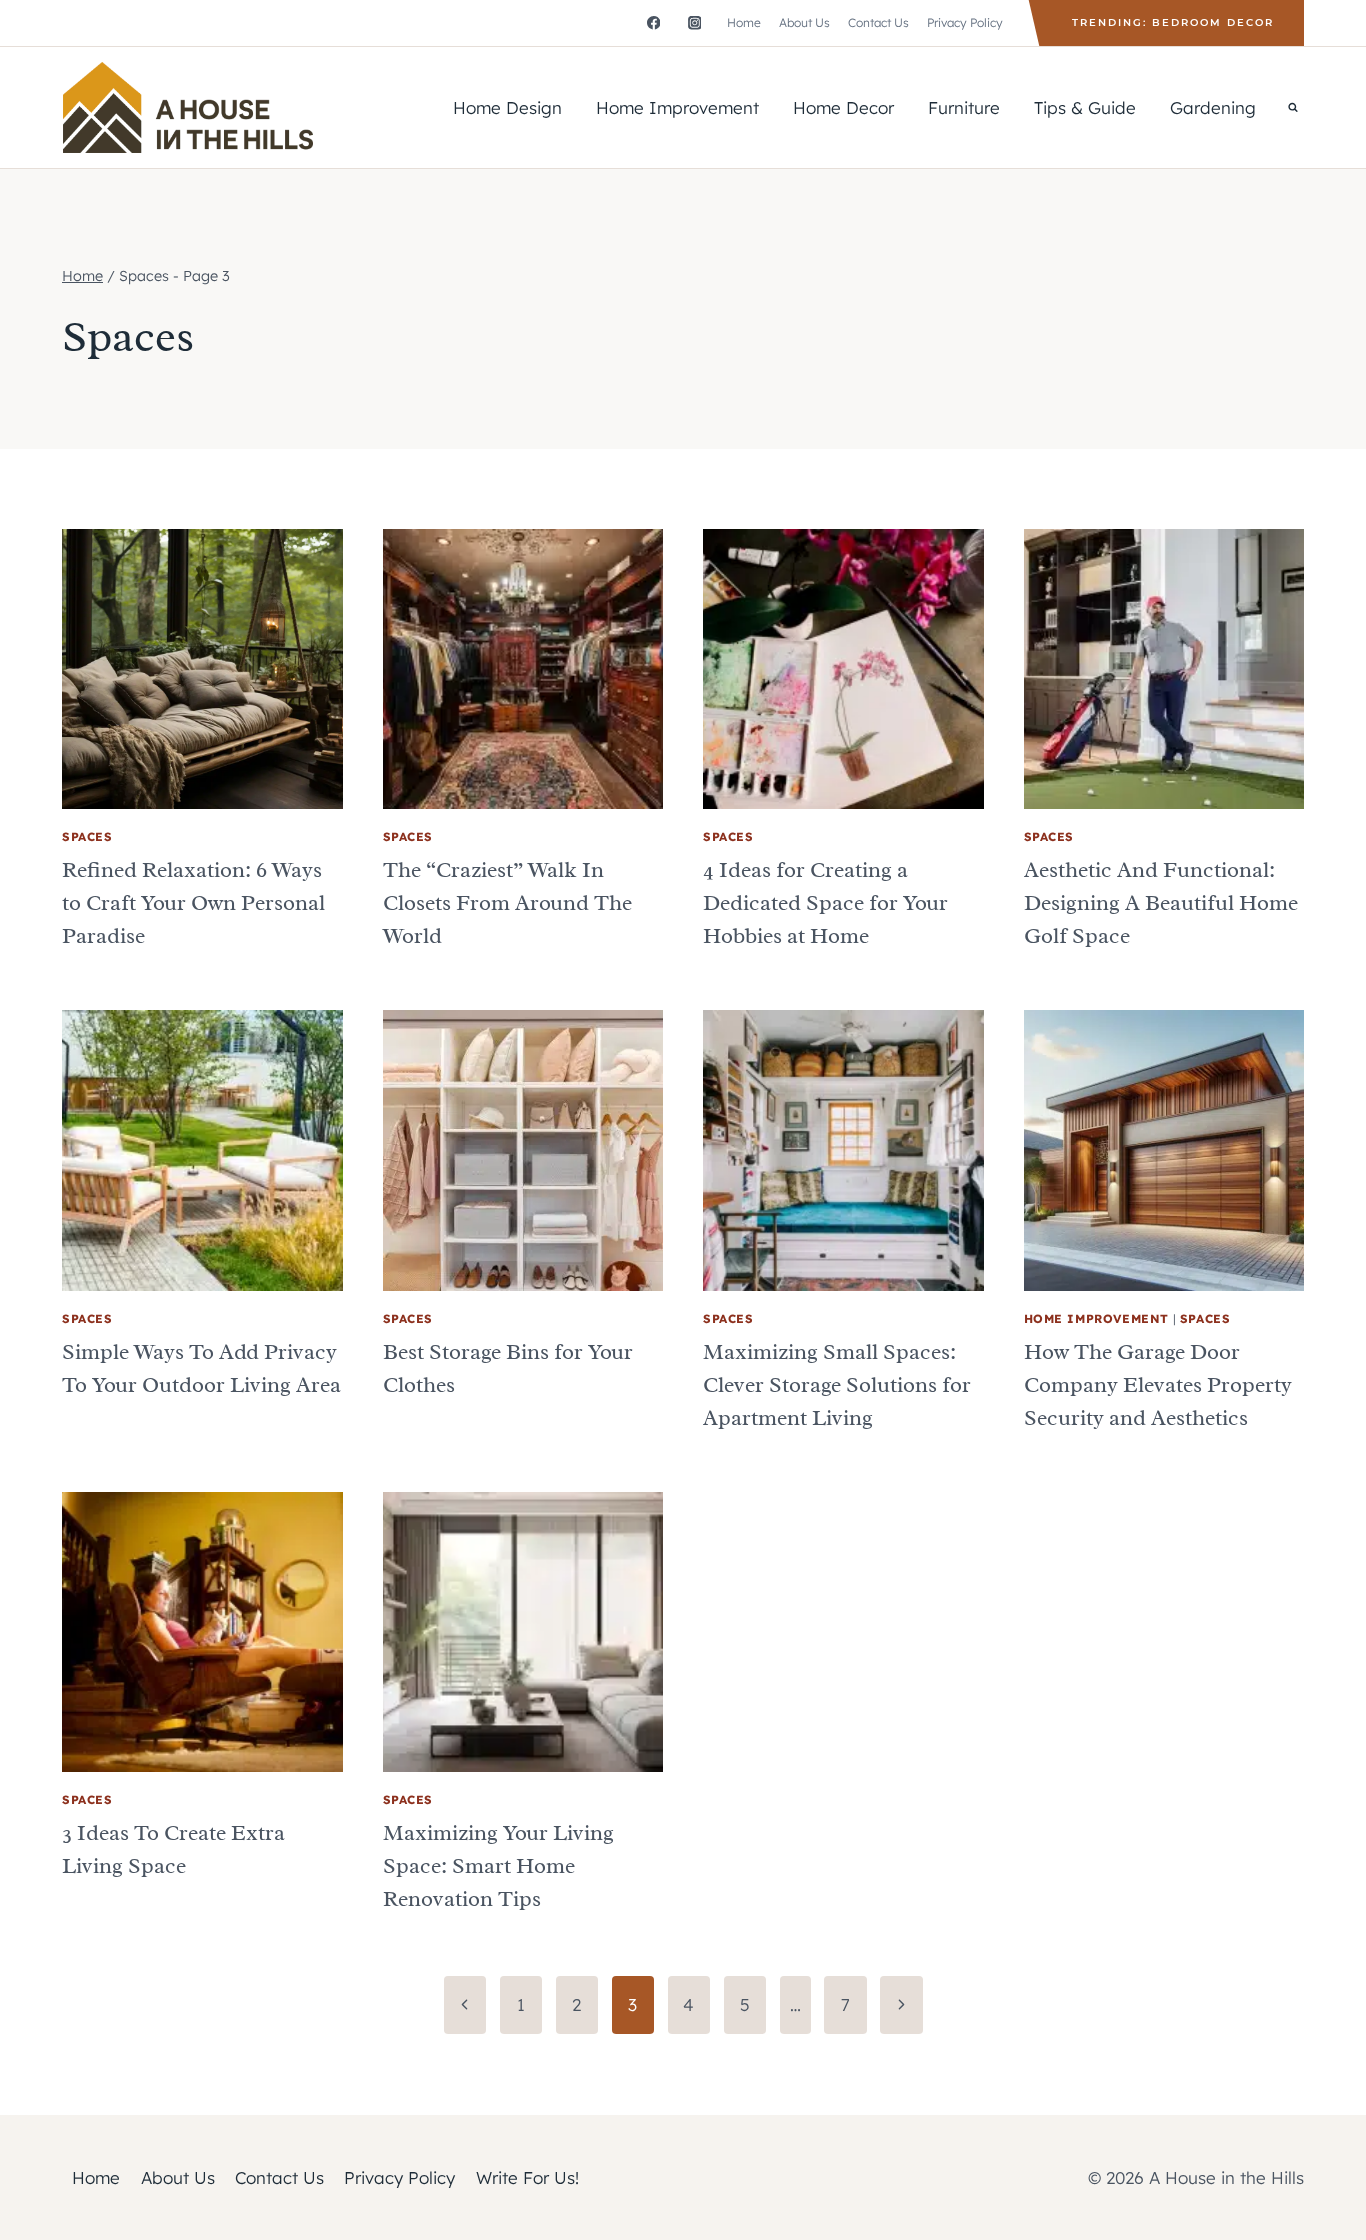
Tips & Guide (1085, 107)
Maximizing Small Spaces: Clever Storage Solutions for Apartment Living (837, 1385)
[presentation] (202, 669)
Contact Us (878, 22)
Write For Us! (527, 2177)
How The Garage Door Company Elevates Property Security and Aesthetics (1158, 1385)
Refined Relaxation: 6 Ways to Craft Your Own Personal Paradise (193, 903)
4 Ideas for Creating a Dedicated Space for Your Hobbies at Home (825, 903)
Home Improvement (677, 107)
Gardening (1213, 107)
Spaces (87, 836)
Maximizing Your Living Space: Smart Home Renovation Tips (498, 1866)
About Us (804, 22)
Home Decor (843, 107)
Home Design (507, 107)
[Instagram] (694, 22)
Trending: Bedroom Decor (1173, 22)
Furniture (964, 107)
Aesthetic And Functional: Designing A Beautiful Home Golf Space (1161, 903)
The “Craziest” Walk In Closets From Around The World (507, 903)
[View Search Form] (1293, 107)
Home (744, 22)
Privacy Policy (965, 22)
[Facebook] (653, 22)
